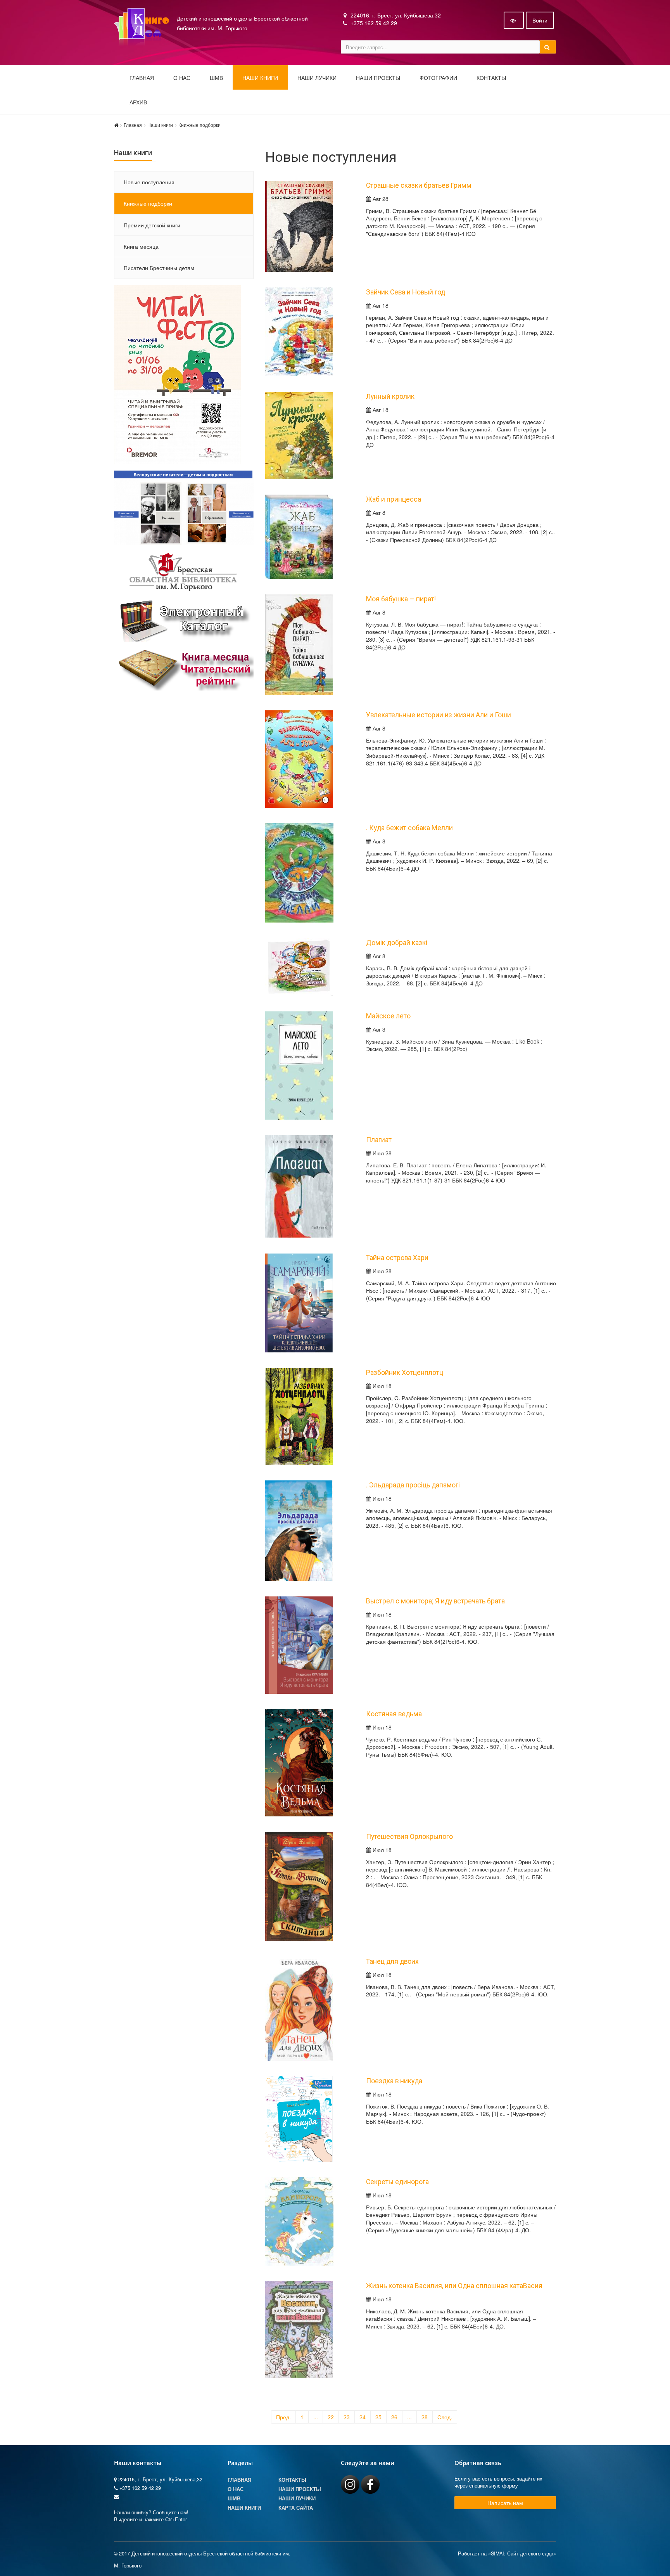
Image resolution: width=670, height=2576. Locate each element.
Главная (142, 78)
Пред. (283, 2417)
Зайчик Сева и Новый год (406, 292)
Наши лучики (297, 2498)
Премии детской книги (152, 225)
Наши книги (260, 78)
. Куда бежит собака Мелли (409, 828)
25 (378, 2417)
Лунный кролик (390, 396)
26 (394, 2417)
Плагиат (379, 1140)
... (316, 2417)
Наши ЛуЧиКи (317, 78)
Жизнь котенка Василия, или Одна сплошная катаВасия (454, 2286)
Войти (540, 20)
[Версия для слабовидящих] (514, 20)
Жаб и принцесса (394, 499)
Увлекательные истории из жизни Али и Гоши (439, 715)
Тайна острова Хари (397, 1258)
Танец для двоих (392, 1961)
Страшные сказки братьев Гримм (419, 185)
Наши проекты (378, 78)
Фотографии (438, 78)
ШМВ (216, 78)
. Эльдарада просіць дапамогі (413, 1485)
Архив (138, 102)
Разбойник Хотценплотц (405, 1373)
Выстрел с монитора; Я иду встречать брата (435, 1601)
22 (331, 2417)
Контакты (491, 78)
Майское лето (388, 1016)
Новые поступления (149, 182)
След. (445, 2417)
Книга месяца (141, 246)
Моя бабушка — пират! (401, 599)
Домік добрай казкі (397, 943)
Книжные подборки (199, 125)
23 (347, 2417)
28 (425, 2417)
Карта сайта (296, 2508)
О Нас (236, 2489)
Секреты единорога (397, 2182)
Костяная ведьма (394, 1714)
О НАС (182, 78)
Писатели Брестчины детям (159, 268)
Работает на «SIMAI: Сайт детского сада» (507, 2553)
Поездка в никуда (394, 2081)
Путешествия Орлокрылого (409, 1837)
